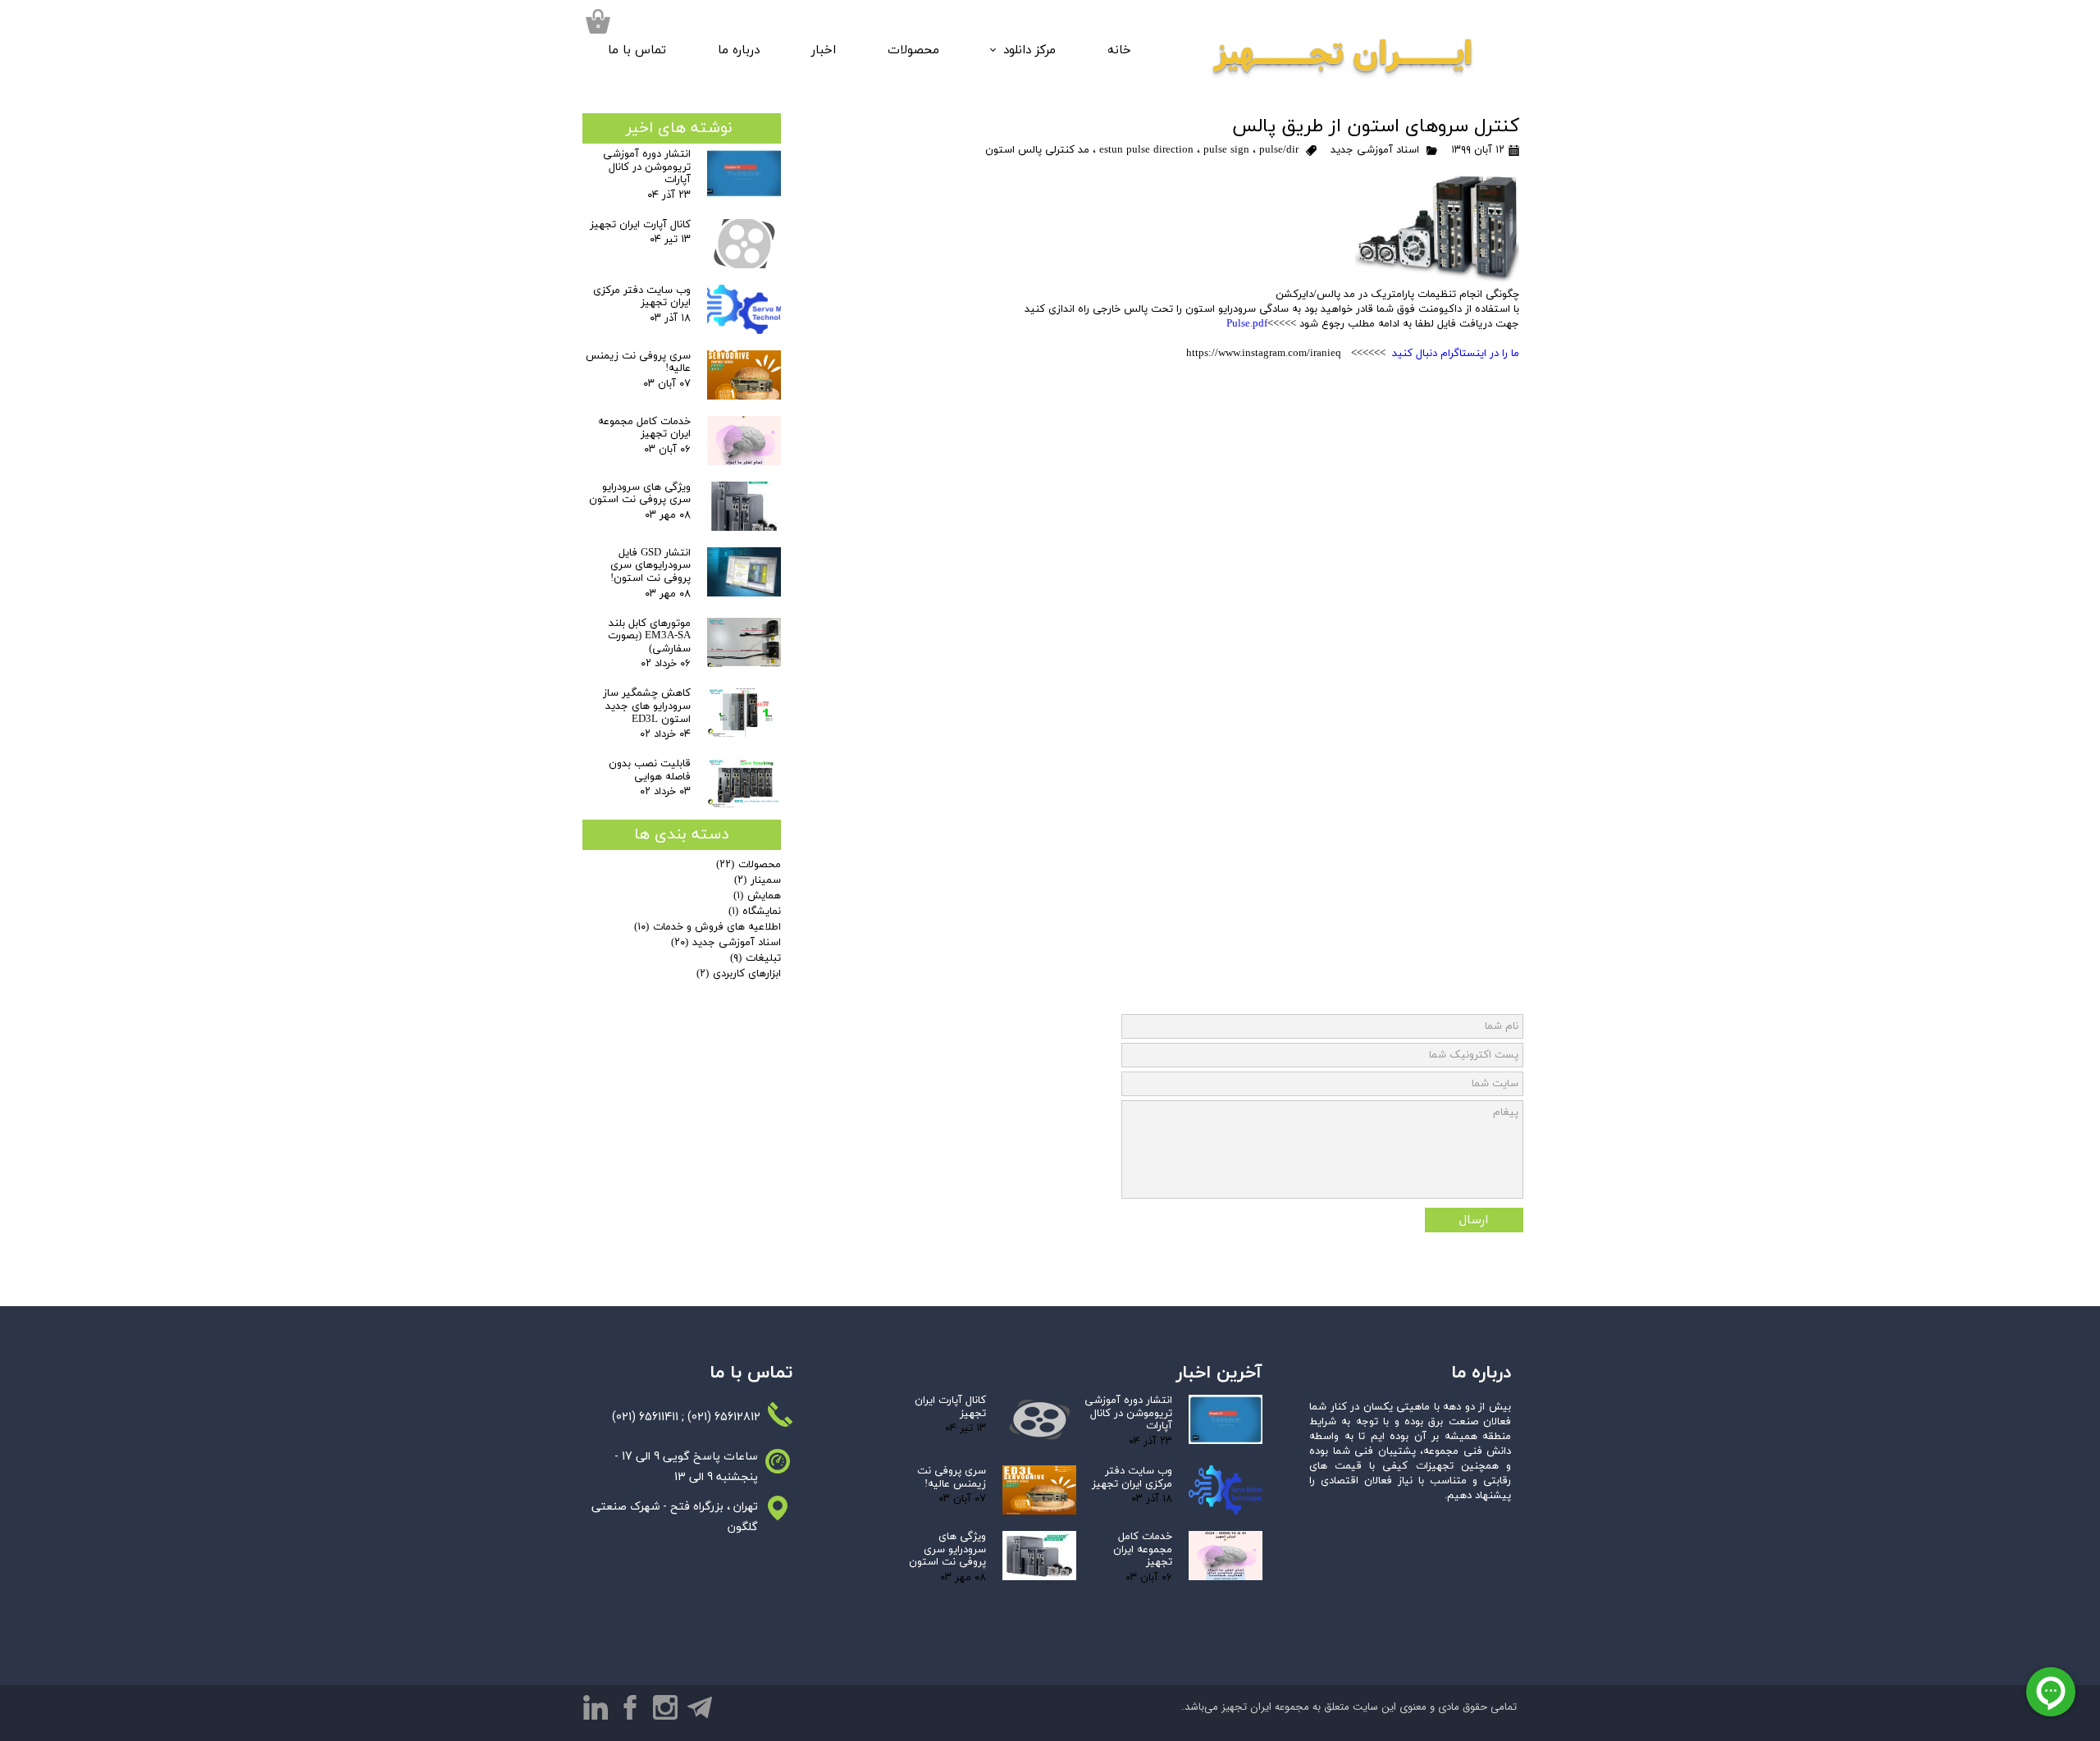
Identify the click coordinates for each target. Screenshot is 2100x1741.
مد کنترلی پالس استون (1037, 150)
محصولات (913, 50)
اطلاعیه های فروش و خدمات (708, 927)
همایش (757, 896)
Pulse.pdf (1247, 324)
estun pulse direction (1146, 150)
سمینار (758, 880)
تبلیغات (756, 958)
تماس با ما (637, 50)
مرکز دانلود (1029, 50)
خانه (1119, 50)
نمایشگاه (755, 912)
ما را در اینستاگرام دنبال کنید (1456, 354)
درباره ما (739, 50)
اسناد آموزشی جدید (1375, 150)
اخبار (824, 50)
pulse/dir (1279, 150)
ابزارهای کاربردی (739, 974)
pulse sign (1226, 150)
